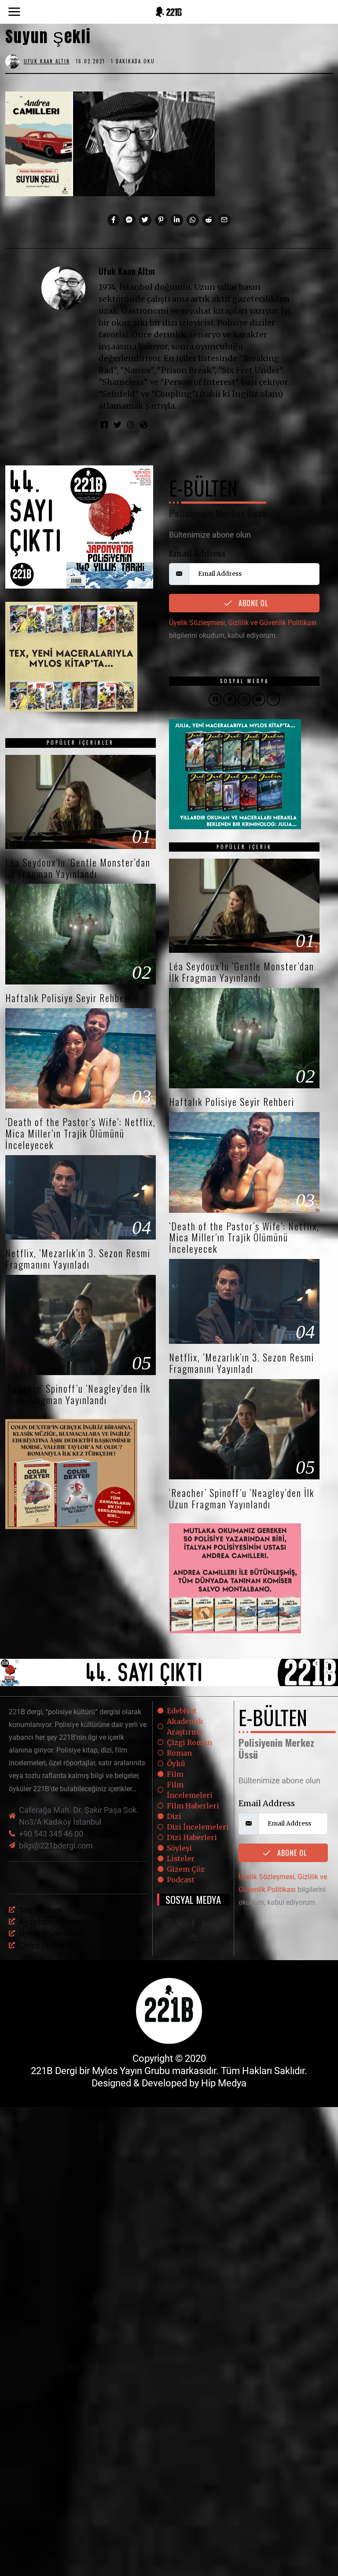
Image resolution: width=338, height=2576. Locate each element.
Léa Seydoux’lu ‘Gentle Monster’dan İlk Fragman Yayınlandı (78, 868)
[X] (180, 1924)
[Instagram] (131, 424)
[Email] (224, 220)
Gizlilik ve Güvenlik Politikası (272, 623)
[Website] (144, 424)
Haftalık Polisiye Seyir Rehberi (68, 998)
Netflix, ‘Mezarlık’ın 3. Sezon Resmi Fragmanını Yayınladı (78, 1259)
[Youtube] (220, 1924)
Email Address (197, 554)
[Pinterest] (161, 220)
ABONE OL (252, 603)
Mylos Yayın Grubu (131, 2071)
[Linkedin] (177, 220)
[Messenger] (129, 220)
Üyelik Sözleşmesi (197, 623)
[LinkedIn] (206, 1924)
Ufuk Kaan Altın (127, 271)
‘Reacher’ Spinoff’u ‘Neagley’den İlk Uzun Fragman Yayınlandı (78, 1394)
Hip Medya (224, 2083)
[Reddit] (209, 220)
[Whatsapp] (193, 220)
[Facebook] (114, 220)
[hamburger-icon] (138, 1878)
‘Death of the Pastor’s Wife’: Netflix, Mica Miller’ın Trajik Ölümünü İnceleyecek (81, 1133)
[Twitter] (145, 220)
